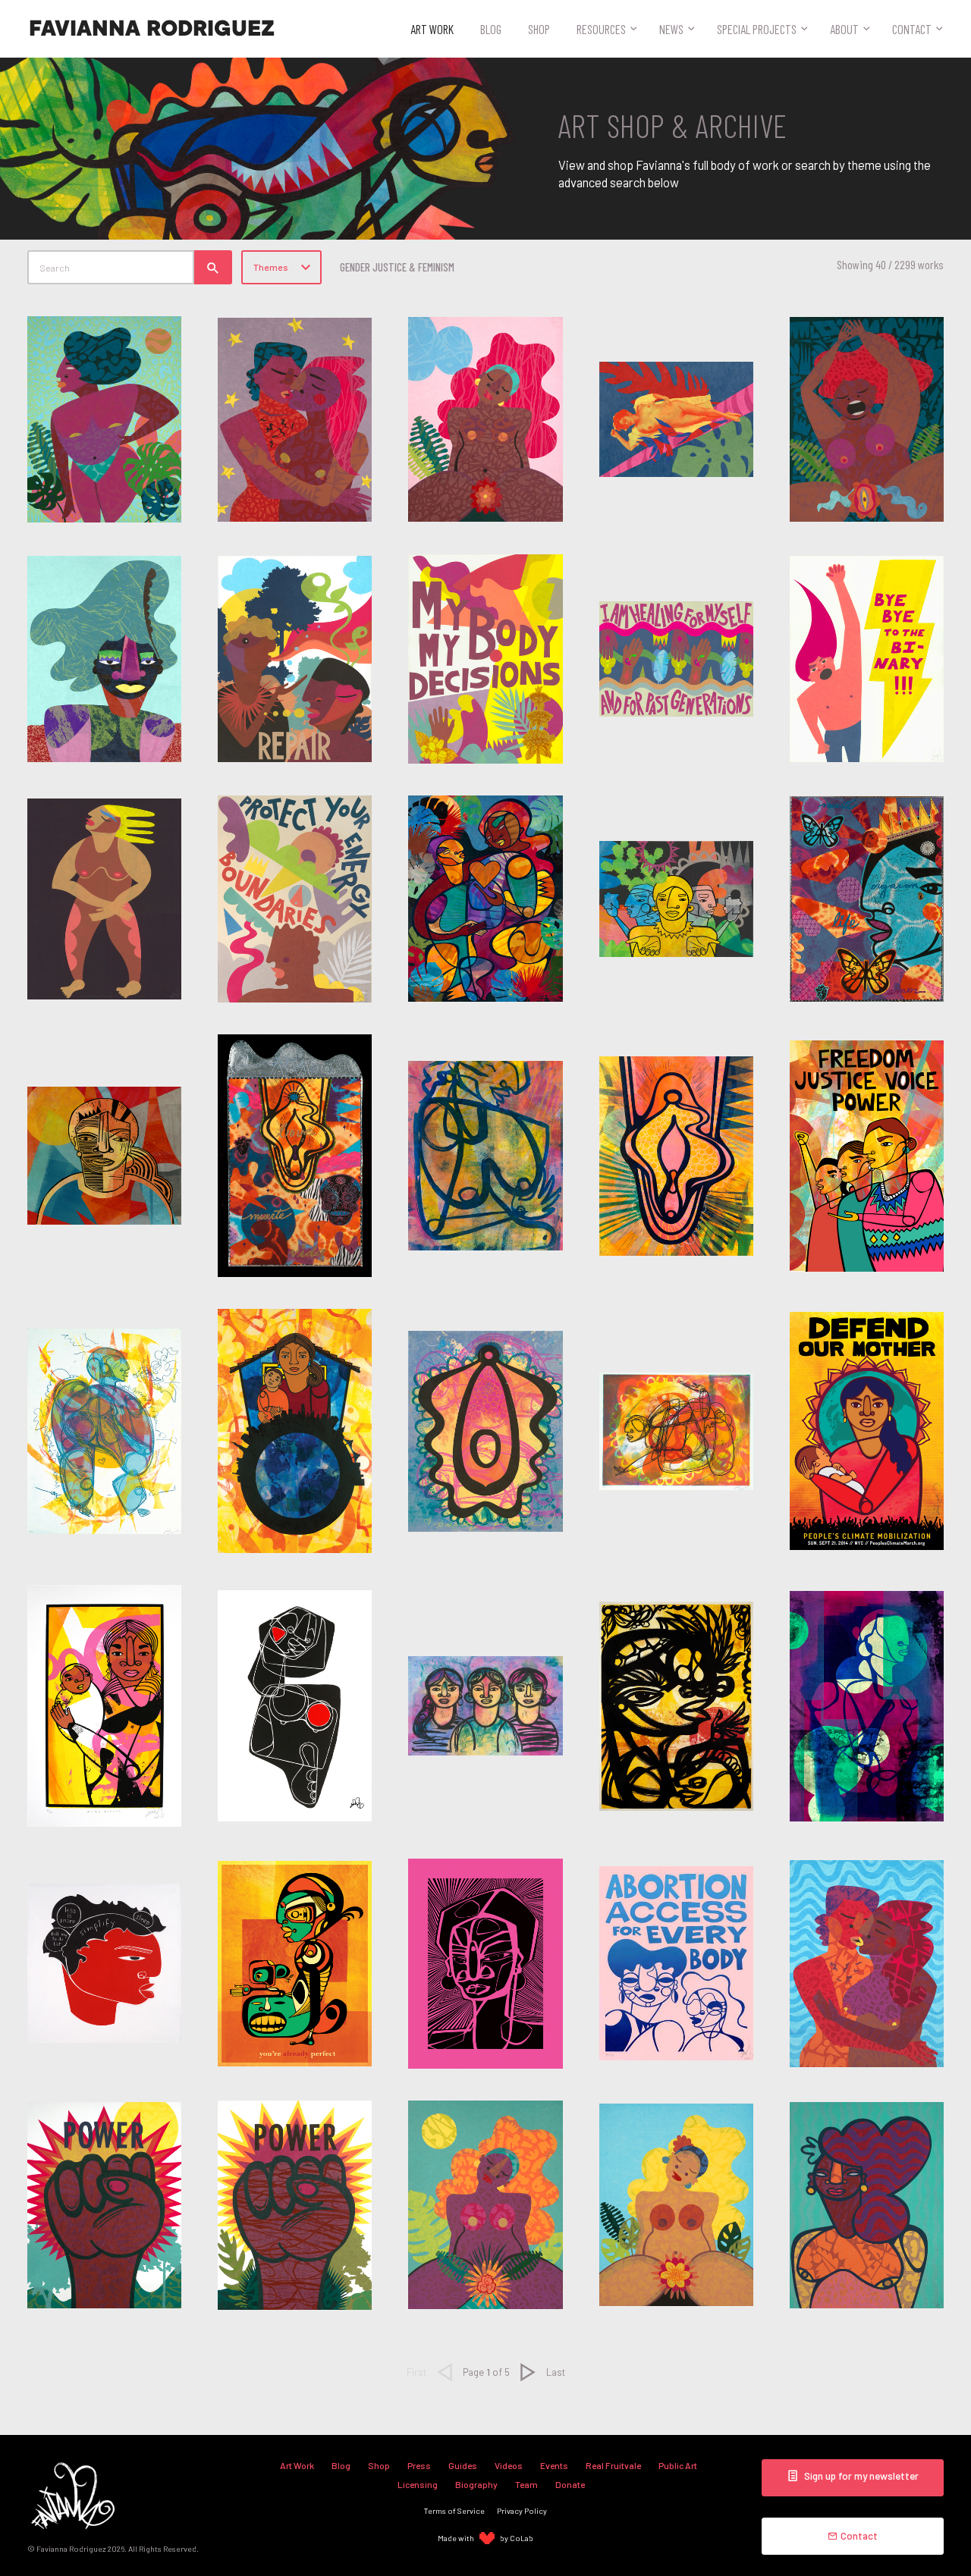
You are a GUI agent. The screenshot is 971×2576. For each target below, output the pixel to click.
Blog (491, 29)
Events (554, 2465)
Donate (570, 2484)
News (671, 29)
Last (556, 2372)
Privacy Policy (522, 2510)
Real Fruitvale (613, 2465)
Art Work (432, 29)
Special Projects (757, 29)
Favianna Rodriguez (152, 29)
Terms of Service (454, 2510)
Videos (509, 2465)
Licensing (418, 2484)
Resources (601, 29)
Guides (463, 2465)
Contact (912, 29)
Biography (476, 2484)
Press (419, 2465)
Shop (539, 29)
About (844, 29)
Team (526, 2484)
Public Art (678, 2465)
